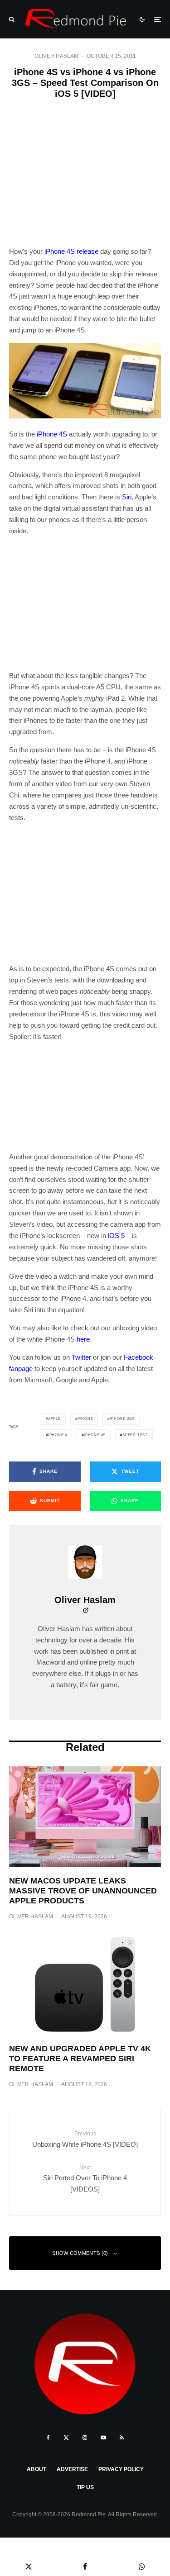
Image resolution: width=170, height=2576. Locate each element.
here (83, 1339)
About (36, 2469)
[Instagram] (85, 2438)
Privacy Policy (121, 2469)
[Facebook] (48, 2438)
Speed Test (135, 1435)
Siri (127, 497)
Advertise (72, 2469)
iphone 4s (95, 1435)
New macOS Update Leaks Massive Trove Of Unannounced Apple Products (83, 1890)
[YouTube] (103, 2438)
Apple (54, 1419)
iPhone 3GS (122, 1419)
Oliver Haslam (56, 56)
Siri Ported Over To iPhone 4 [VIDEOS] (85, 2179)
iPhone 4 (58, 1435)
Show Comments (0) (80, 2253)
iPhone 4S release (71, 251)
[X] (66, 2438)
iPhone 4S (52, 434)
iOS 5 (116, 1236)
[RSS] (122, 2438)
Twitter (81, 1357)
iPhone (85, 1419)
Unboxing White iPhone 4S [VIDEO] (85, 2139)
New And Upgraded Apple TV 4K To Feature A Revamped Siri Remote (80, 2058)
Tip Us (85, 2487)
